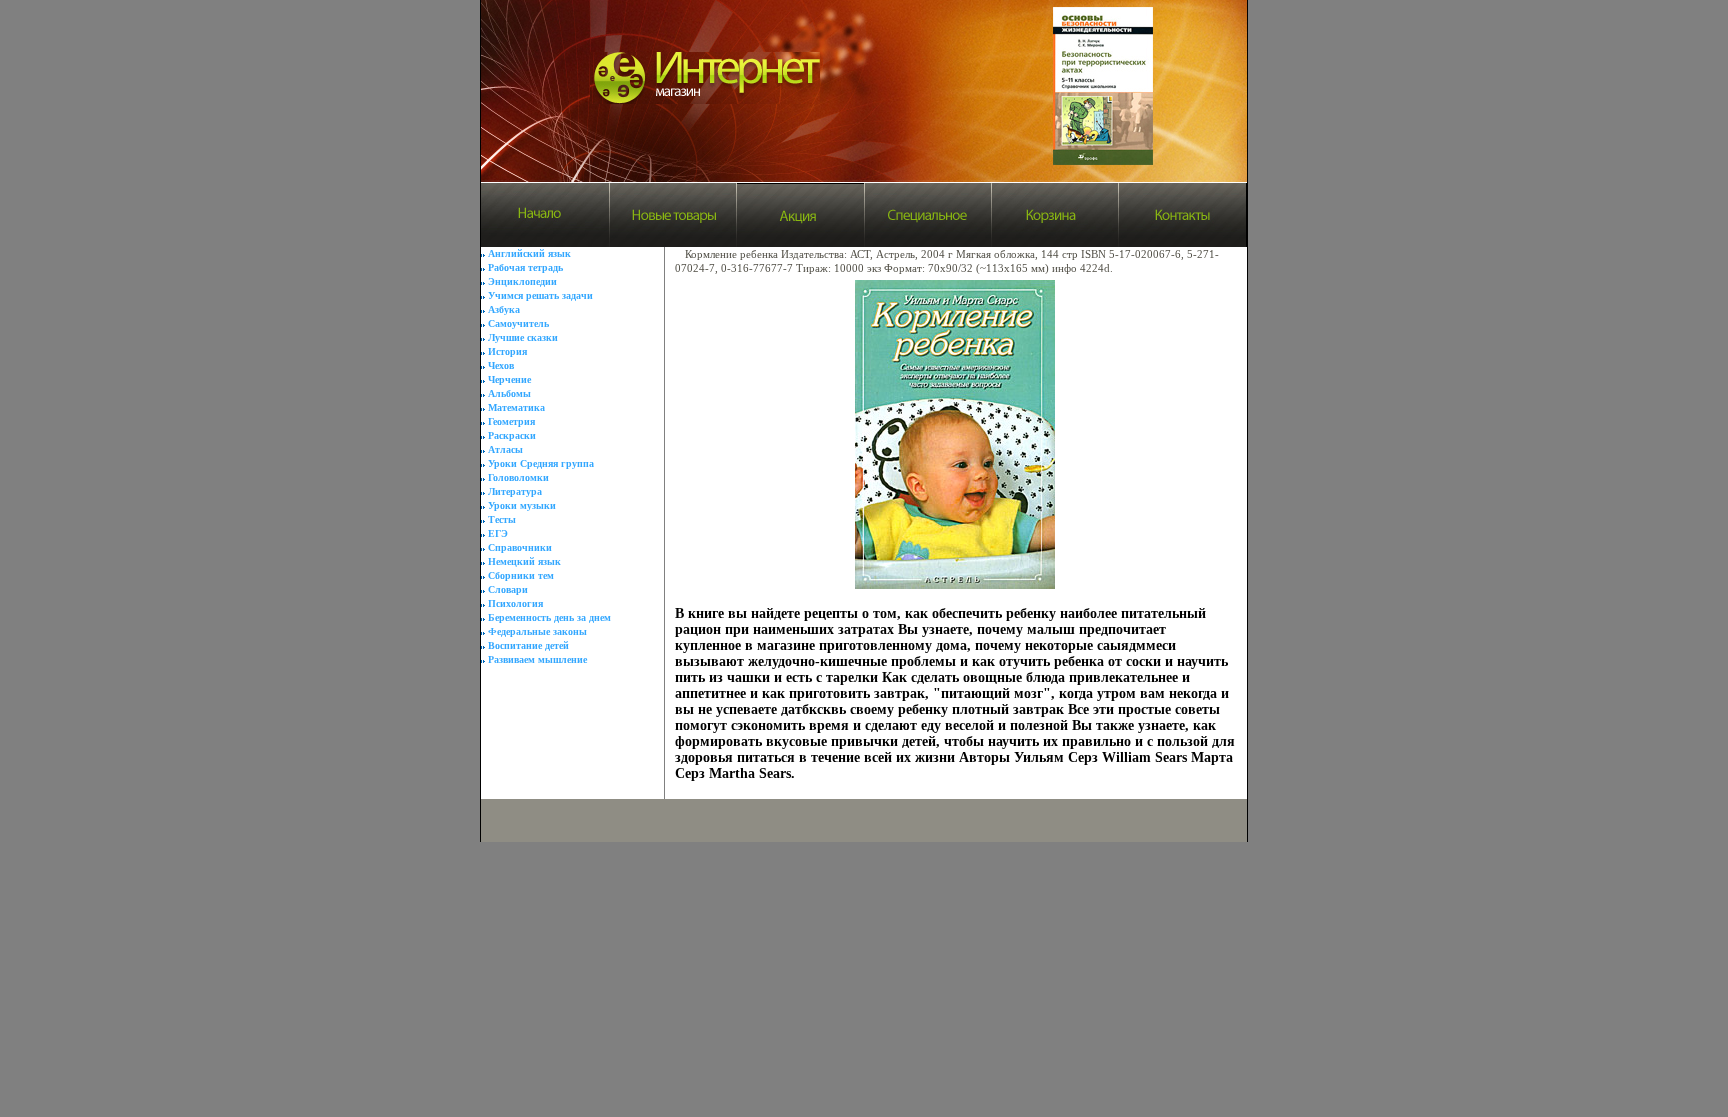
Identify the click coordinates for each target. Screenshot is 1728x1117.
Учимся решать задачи (540, 295)
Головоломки (518, 477)
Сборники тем (521, 575)
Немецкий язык (524, 561)
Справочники (520, 547)
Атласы (505, 449)
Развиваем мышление (537, 659)
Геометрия (511, 421)
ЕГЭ (498, 533)
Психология (515, 603)
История (507, 351)
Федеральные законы (537, 631)
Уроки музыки (522, 505)
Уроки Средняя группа (541, 463)
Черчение (509, 379)
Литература (515, 491)
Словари (508, 589)
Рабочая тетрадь (525, 267)
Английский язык (529, 253)
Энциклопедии (522, 281)
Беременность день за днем (549, 617)
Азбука (504, 309)
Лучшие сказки (523, 337)
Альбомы (509, 393)
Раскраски (512, 435)
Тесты (502, 519)
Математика (516, 407)
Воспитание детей (528, 645)
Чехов (501, 365)
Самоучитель (518, 323)
